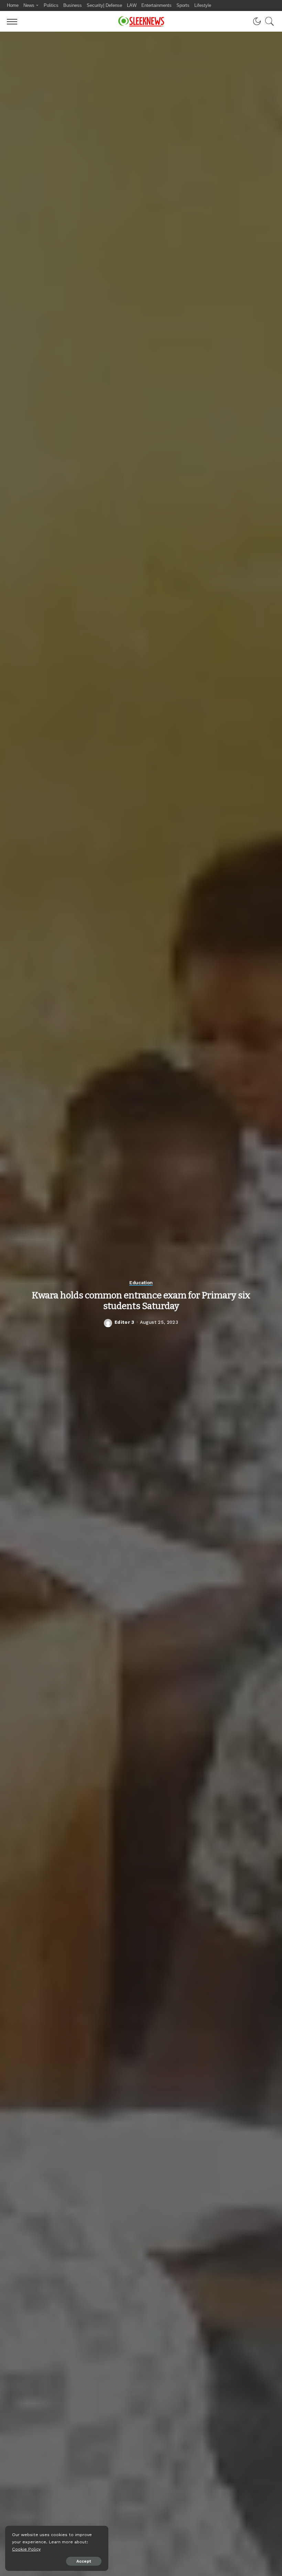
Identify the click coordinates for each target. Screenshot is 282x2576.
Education (141, 1283)
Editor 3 (124, 1322)
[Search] (268, 21)
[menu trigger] (14, 21)
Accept (84, 2561)
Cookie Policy (26, 2549)
